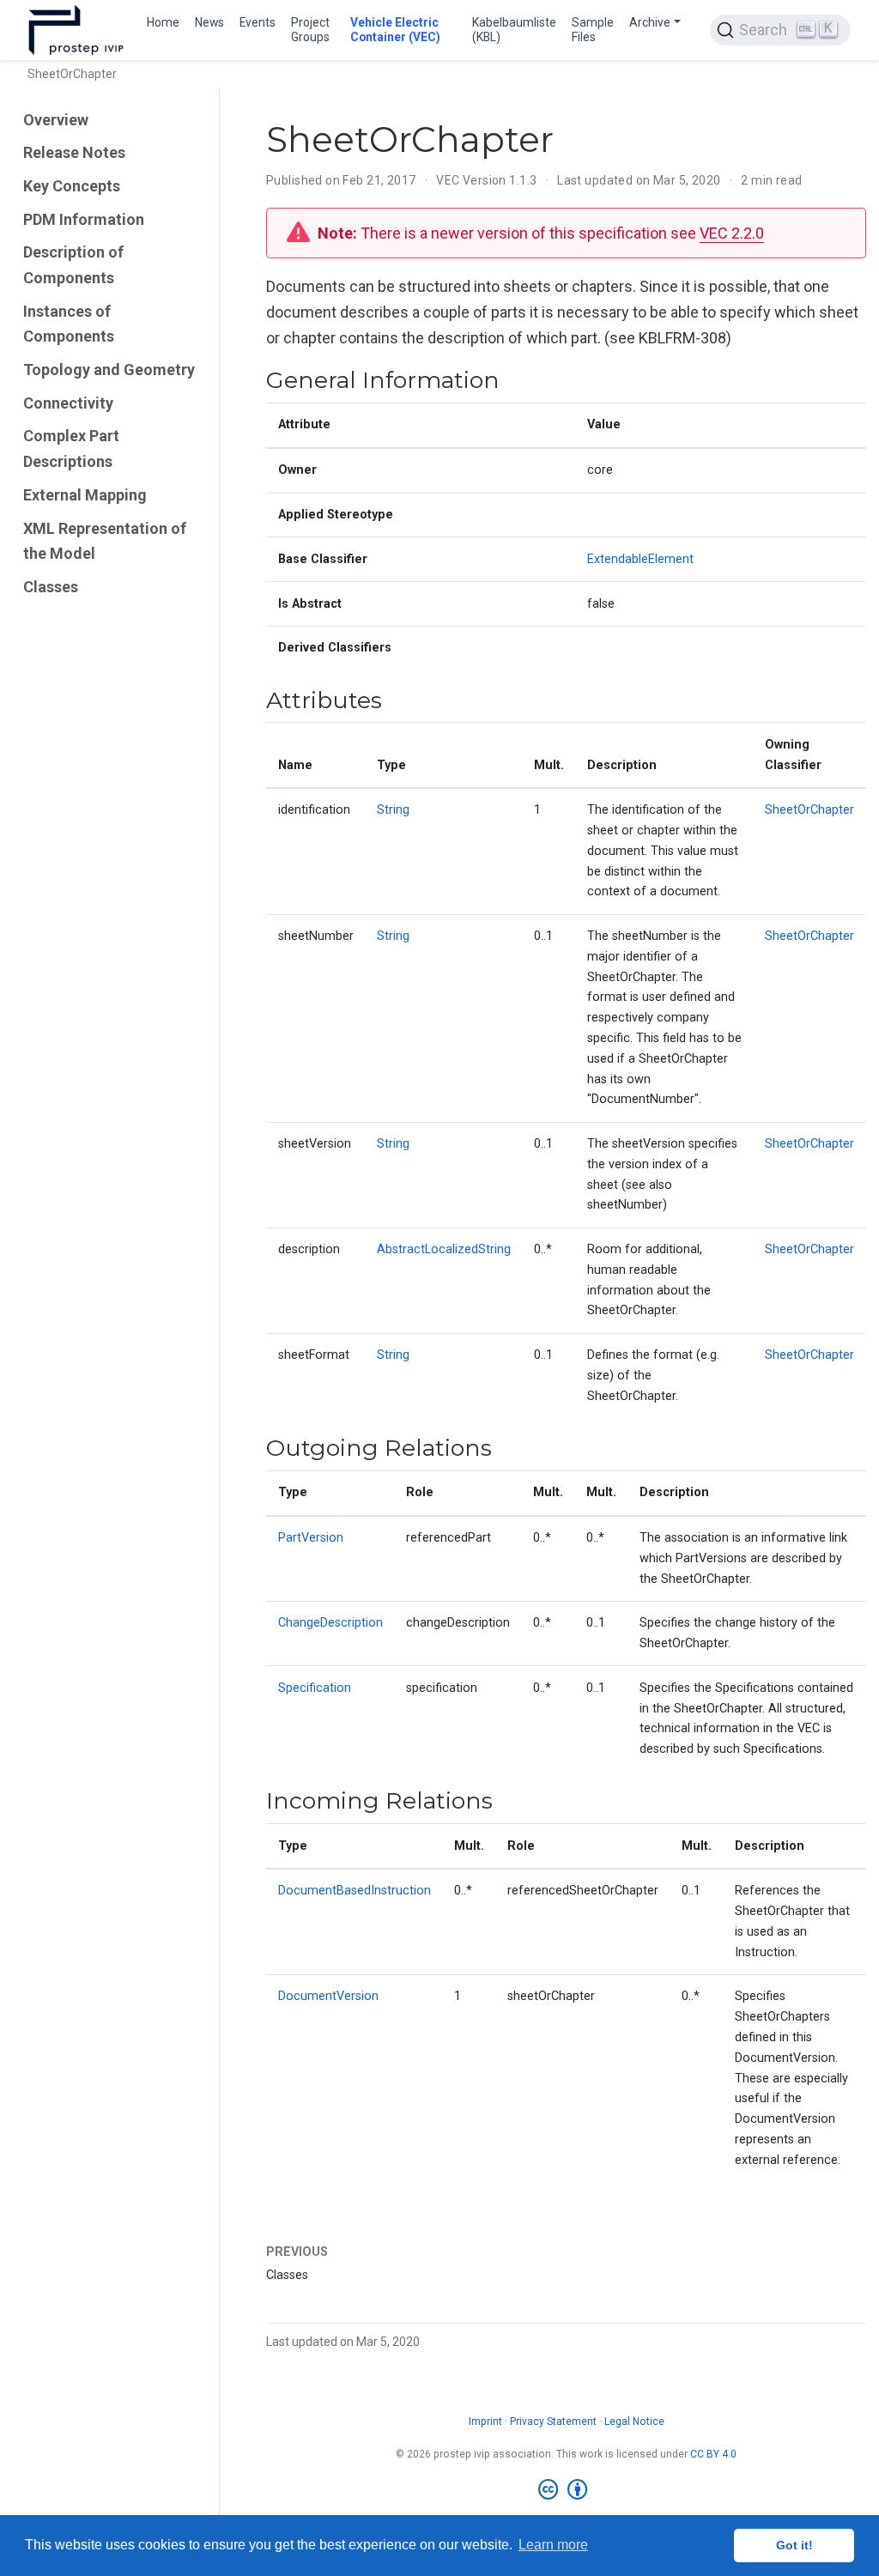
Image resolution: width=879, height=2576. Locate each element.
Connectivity (68, 403)
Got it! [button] (794, 2545)
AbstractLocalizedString (444, 1249)
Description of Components (73, 265)
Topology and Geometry (109, 370)
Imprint (485, 2421)
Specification (315, 1688)
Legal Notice (634, 2421)
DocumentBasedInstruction (355, 1891)
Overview (56, 120)
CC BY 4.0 (713, 2454)
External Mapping (85, 495)
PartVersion (311, 1538)
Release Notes (74, 152)
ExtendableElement (640, 559)
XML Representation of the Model (105, 541)
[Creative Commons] (566, 2490)
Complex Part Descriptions (71, 449)
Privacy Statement (553, 2421)
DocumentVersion (328, 1996)
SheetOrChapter (809, 810)
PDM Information (84, 219)
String (393, 810)
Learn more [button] (553, 2545)
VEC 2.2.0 (732, 233)
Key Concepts (72, 186)
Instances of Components (69, 324)
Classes (51, 587)
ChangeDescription (330, 1623)
